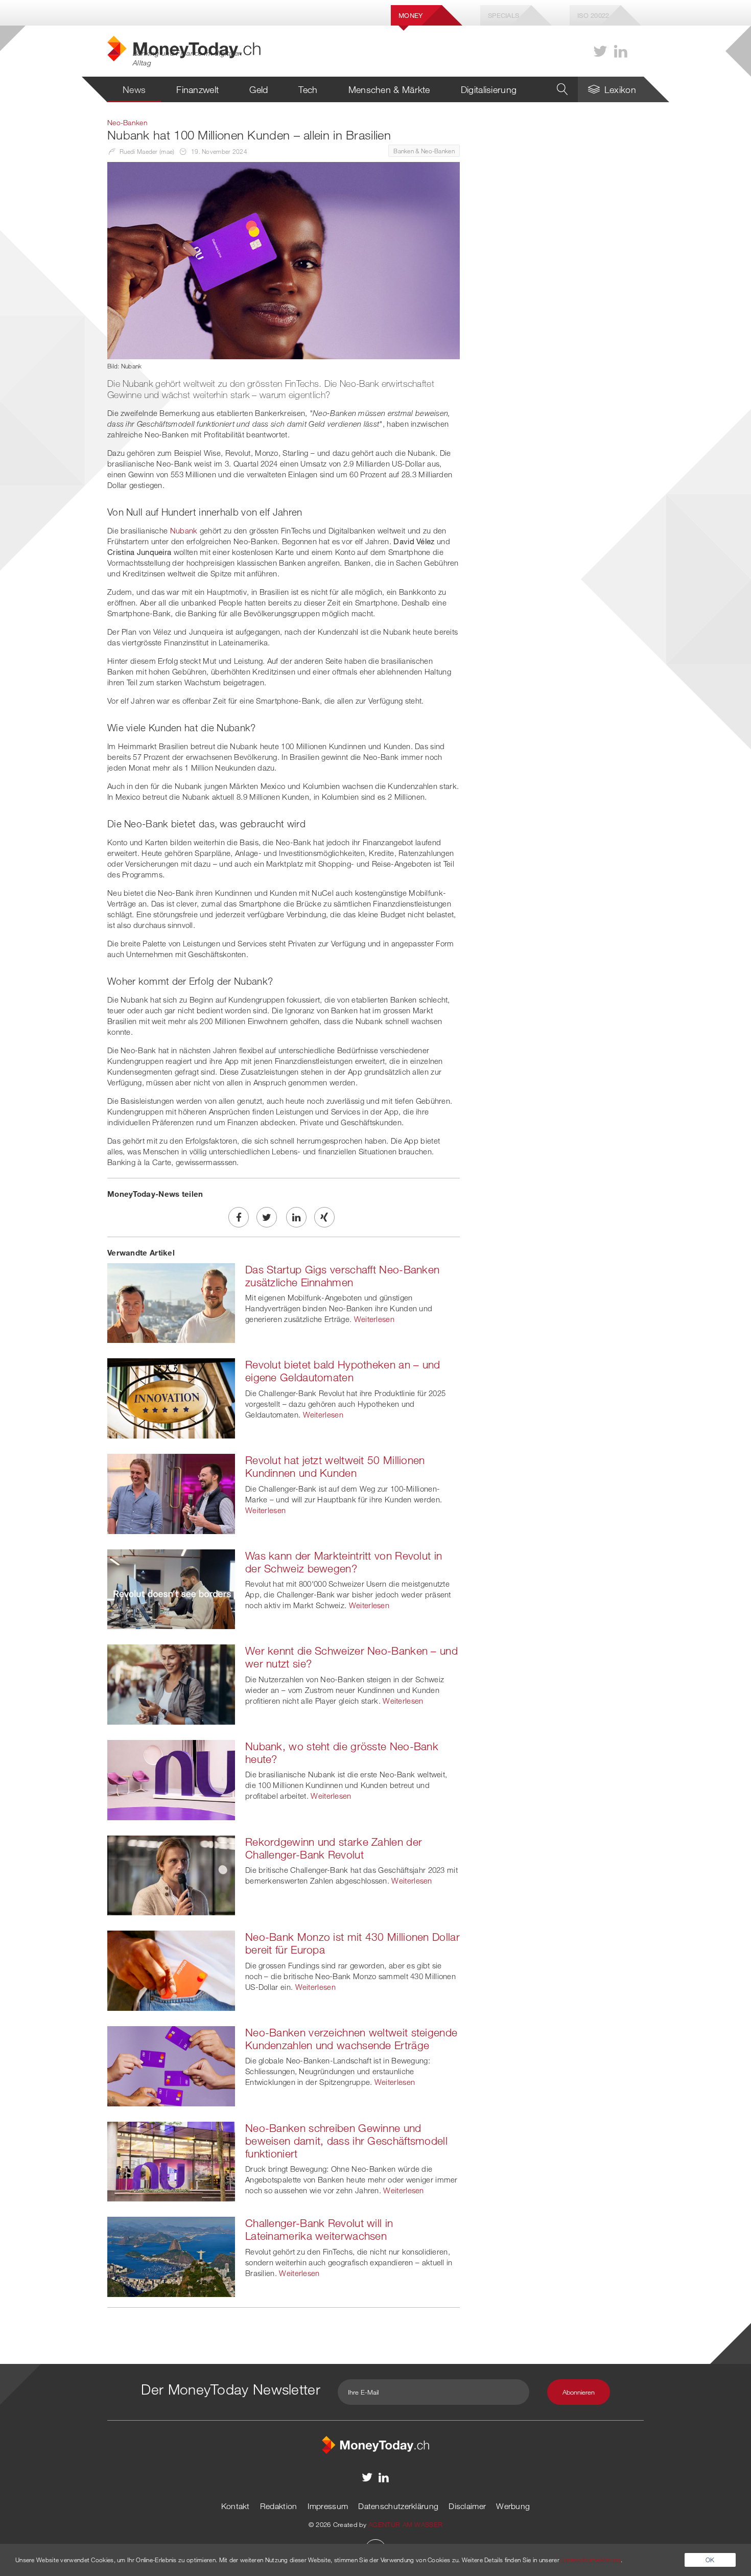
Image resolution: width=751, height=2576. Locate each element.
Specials (503, 15)
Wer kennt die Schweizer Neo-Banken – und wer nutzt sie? (351, 1657)
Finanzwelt (197, 89)
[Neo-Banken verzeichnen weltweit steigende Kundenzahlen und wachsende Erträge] (171, 2065)
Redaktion (279, 2506)
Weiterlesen (374, 1319)
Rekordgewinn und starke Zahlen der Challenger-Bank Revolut (334, 1848)
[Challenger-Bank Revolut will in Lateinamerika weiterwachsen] (171, 2256)
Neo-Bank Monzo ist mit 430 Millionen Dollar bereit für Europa (353, 1943)
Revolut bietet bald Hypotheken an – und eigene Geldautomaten (343, 1371)
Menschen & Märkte (389, 89)
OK (710, 2560)
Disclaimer (467, 2506)
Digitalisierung (489, 89)
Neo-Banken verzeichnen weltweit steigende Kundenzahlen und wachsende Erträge (351, 2039)
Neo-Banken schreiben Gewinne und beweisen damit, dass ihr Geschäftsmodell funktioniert (346, 2141)
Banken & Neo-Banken (424, 151)
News (134, 89)
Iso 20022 (593, 15)
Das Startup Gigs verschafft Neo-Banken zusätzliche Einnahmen (342, 1276)
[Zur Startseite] (375, 2444)
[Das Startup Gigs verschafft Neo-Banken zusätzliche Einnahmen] (171, 1302)
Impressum (328, 2506)
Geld (259, 89)
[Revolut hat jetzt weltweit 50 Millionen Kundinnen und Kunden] (171, 1493)
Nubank (184, 530)
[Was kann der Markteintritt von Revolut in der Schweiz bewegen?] (171, 1588)
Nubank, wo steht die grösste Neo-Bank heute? (342, 1753)
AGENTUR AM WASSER (405, 2524)
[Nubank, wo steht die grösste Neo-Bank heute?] (171, 1779)
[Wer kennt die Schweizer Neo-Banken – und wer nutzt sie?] (171, 1684)
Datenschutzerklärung (398, 2506)
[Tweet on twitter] (267, 1217)
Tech (308, 89)
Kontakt (236, 2506)
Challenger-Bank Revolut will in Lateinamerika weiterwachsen (319, 2229)
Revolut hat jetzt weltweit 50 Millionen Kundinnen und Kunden (335, 1466)
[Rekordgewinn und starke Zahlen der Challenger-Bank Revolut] (171, 1874)
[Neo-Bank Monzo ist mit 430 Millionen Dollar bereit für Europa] (171, 1969)
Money (411, 15)
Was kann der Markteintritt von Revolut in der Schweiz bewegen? (344, 1562)
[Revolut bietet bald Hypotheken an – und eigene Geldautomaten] (171, 1398)
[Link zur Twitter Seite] (600, 51)
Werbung (513, 2506)
